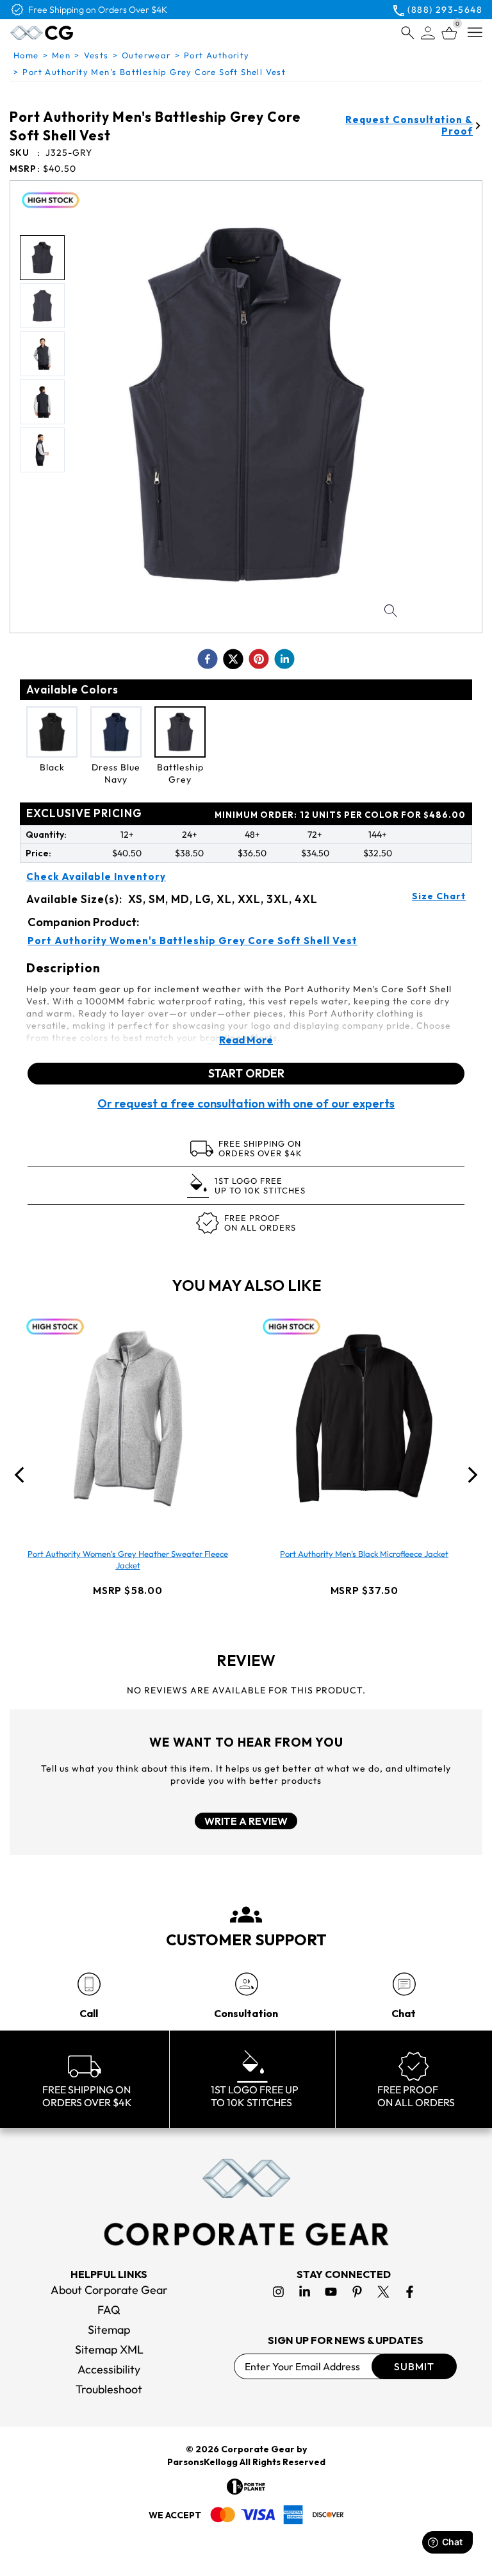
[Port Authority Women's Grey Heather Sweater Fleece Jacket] (128, 1418)
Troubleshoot (109, 2389)
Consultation (246, 2013)
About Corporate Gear (109, 2290)
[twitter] (233, 659)
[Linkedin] (305, 2292)
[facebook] (208, 659)
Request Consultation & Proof (409, 126)
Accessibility (109, 2369)
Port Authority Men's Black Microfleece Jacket (364, 1554)
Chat (404, 2013)
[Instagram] (278, 2292)
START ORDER (246, 1073)
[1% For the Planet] (246, 2487)
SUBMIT (414, 2366)
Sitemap (109, 2330)
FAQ (109, 2310)
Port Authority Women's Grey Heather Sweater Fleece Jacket (128, 1559)
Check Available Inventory (96, 877)
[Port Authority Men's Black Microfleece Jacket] (365, 1418)
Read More (246, 1040)
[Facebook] (410, 2292)
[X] (383, 2292)
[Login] (428, 33)
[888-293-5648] (89, 1984)
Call (89, 2013)
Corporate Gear (258, 2449)
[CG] (69, 33)
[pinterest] (259, 659)
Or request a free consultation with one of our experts (246, 1104)
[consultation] (246, 1984)
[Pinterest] (357, 2292)
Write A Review (246, 1821)
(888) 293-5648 (445, 10)
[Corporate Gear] (246, 2202)
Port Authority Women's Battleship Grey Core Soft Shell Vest (193, 941)
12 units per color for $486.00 (340, 815)
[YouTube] (331, 2292)
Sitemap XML (109, 2349)
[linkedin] (284, 659)
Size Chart (439, 896)
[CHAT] (404, 1984)
